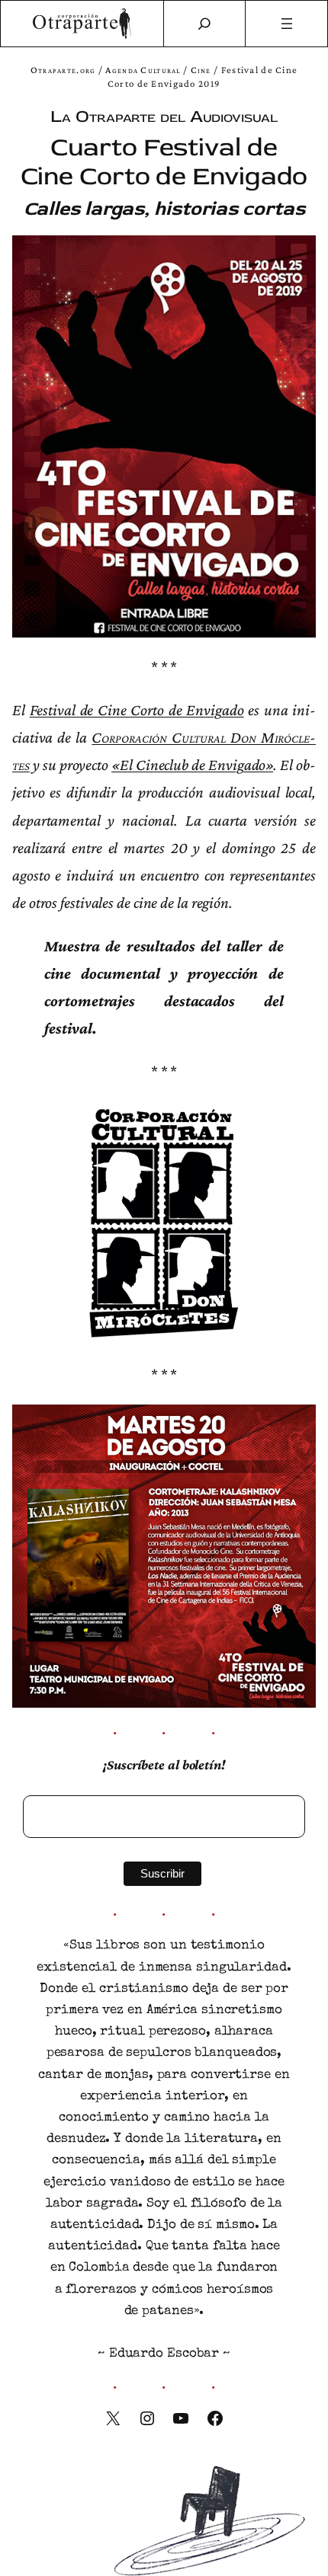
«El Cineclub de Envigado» (192, 765)
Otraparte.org (63, 70)
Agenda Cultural (143, 70)
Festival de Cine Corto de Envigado (137, 710)
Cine (201, 70)
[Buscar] (204, 24)
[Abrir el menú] (286, 24)
